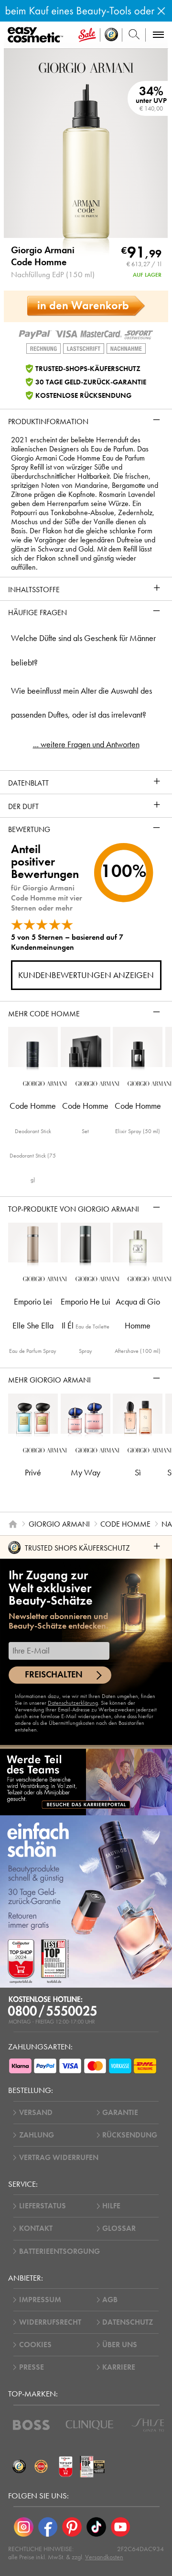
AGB (110, 2300)
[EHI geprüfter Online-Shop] (41, 2466)
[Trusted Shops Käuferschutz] (19, 2466)
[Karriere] (86, 1782)
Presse (32, 2367)
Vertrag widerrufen (59, 2158)
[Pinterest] (72, 2527)
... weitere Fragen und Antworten (86, 744)
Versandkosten (104, 2557)
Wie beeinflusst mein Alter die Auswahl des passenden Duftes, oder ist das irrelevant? (81, 703)
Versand (36, 2113)
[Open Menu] (37, 35)
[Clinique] (90, 2425)
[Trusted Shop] (111, 35)
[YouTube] (121, 2527)
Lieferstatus (43, 2206)
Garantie (120, 2113)
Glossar (119, 2228)
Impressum (40, 2300)
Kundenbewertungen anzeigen (86, 975)
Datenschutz (128, 2322)
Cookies (35, 2345)
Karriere (119, 2367)
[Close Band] (161, 11)
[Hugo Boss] (31, 2425)
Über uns (120, 2345)
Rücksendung (130, 2135)
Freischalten (54, 1675)
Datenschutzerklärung (73, 1703)
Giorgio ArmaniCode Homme (43, 256)
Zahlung (37, 2135)
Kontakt (36, 2228)
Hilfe (111, 2206)
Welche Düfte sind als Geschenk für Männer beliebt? (83, 650)
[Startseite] (13, 1524)
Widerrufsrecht (50, 2322)
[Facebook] (48, 2527)
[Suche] (134, 35)
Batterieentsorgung (59, 2251)
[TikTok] (96, 2527)
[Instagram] (24, 2527)
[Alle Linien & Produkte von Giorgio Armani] (86, 67)
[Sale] (87, 35)
